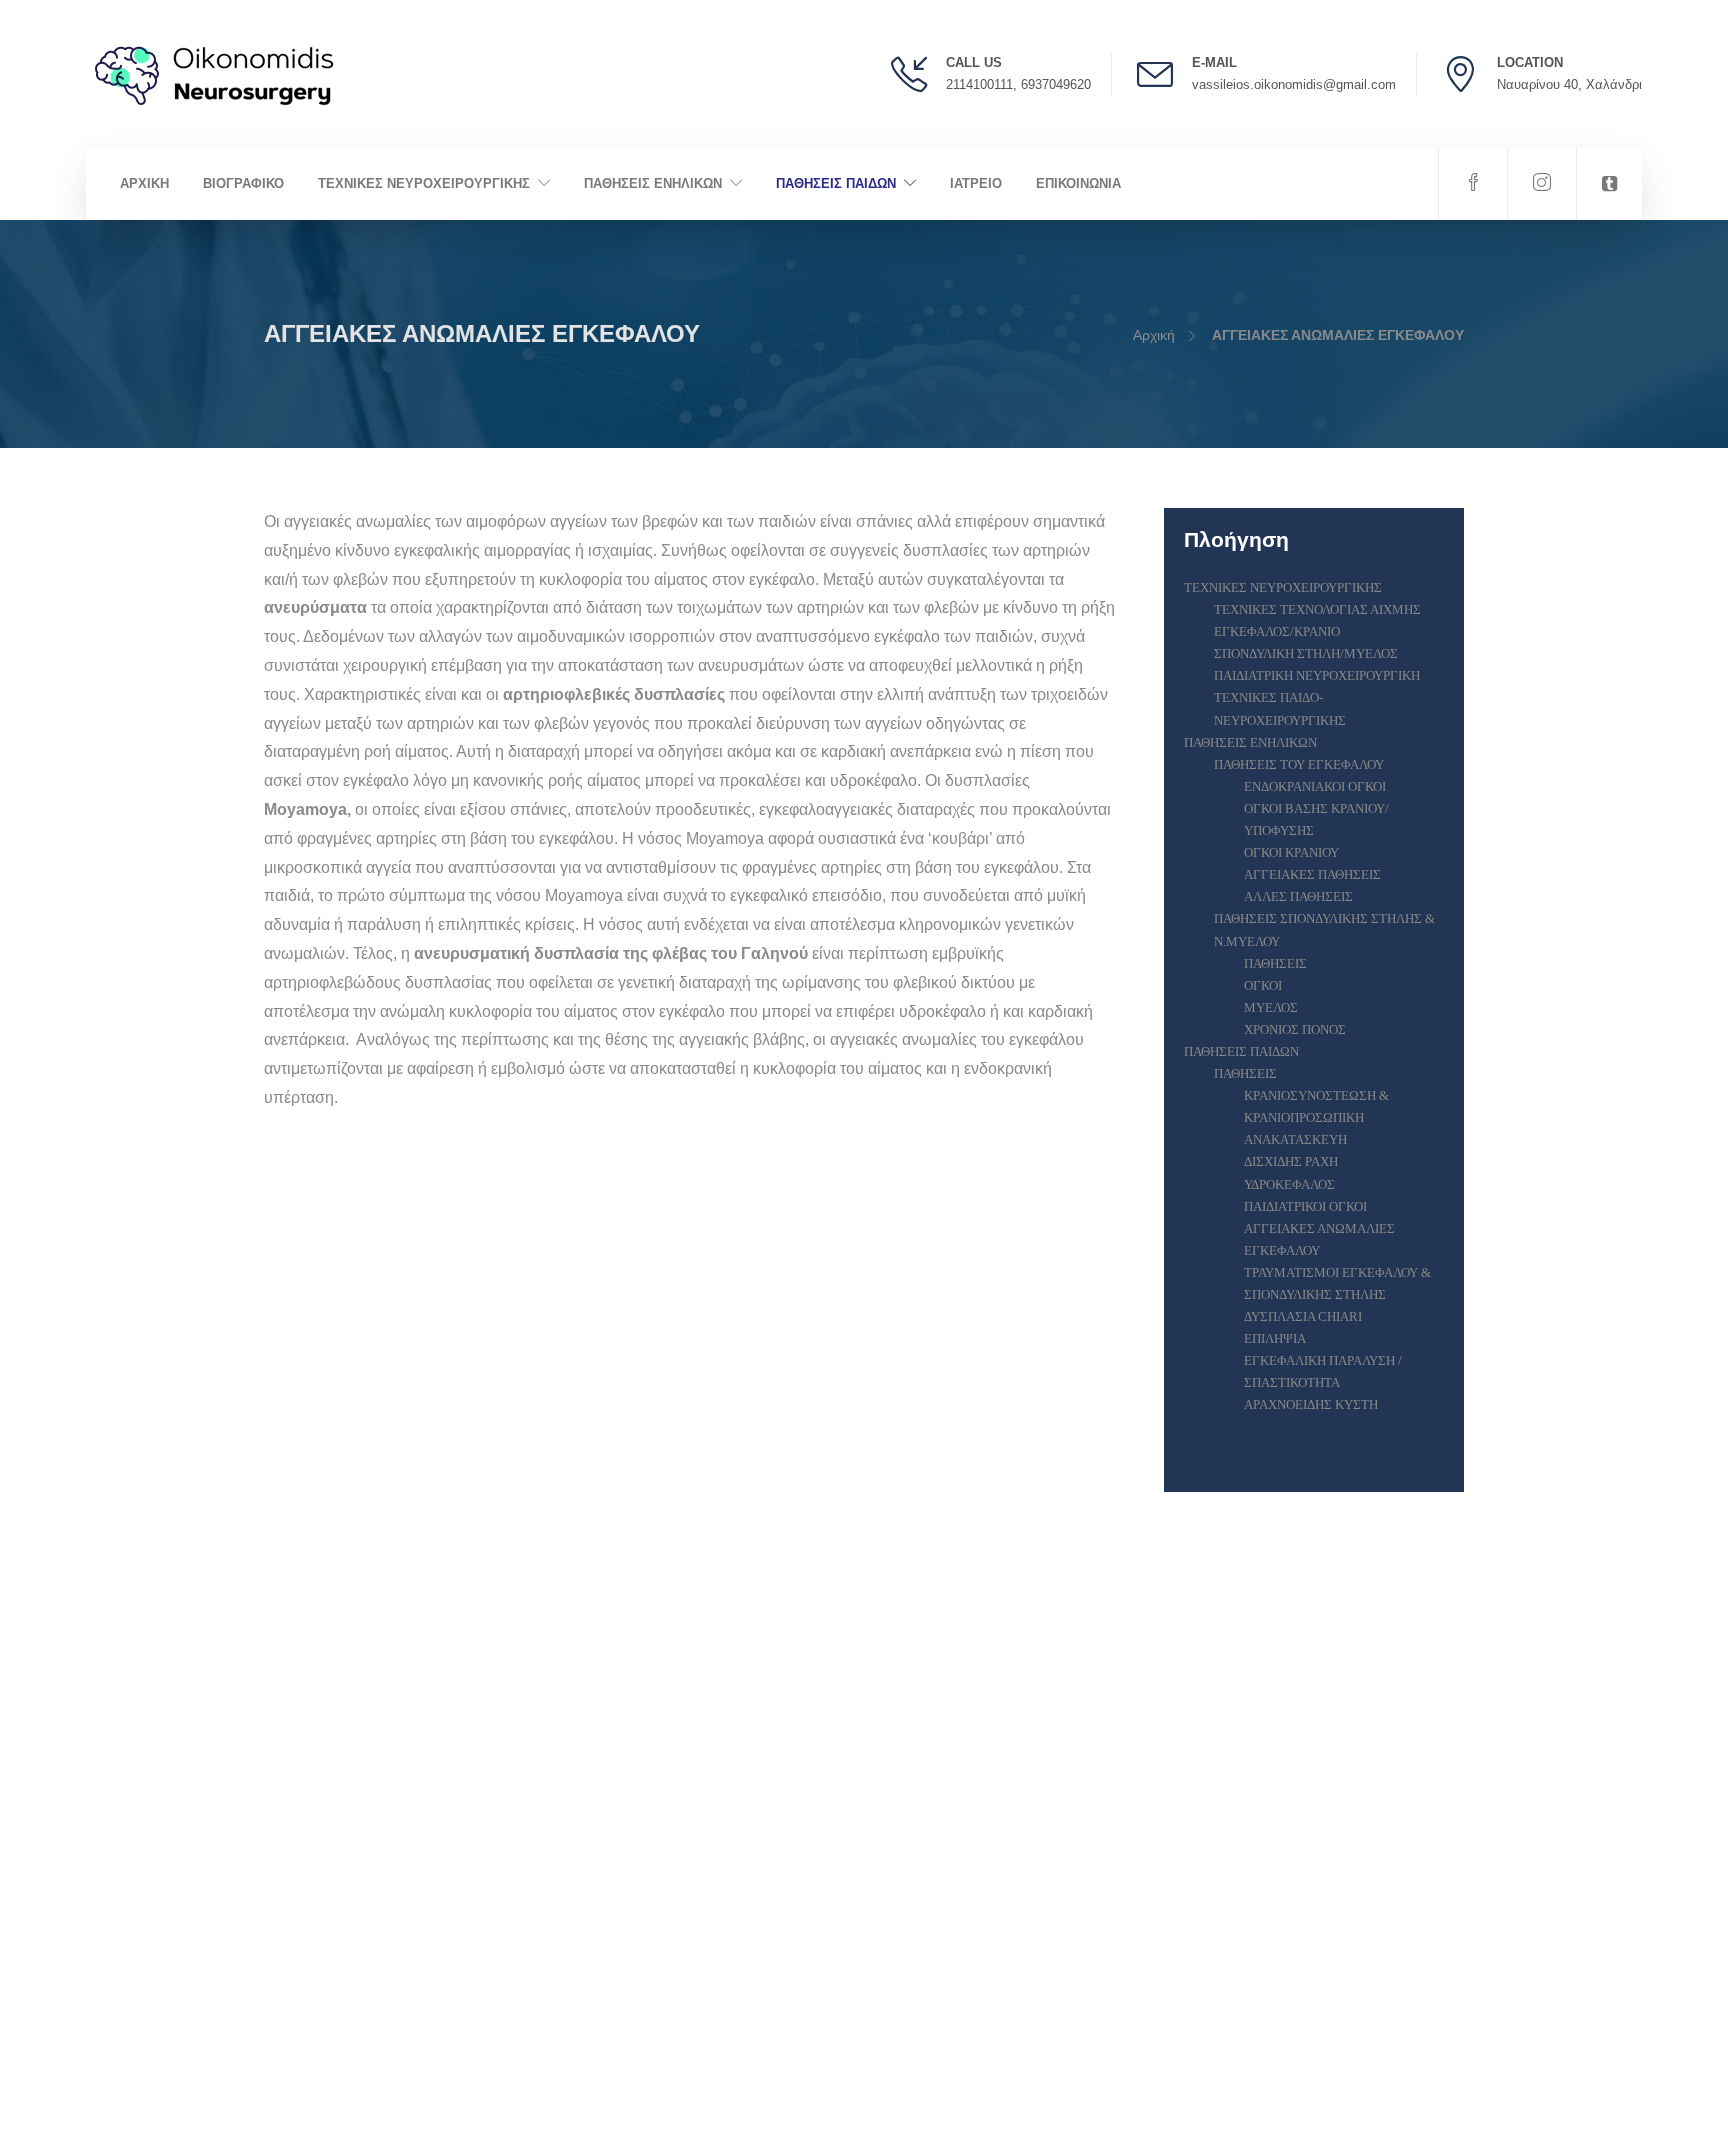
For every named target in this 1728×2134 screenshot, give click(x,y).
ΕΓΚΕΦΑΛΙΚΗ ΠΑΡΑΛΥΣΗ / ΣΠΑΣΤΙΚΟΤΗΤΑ (1323, 1371)
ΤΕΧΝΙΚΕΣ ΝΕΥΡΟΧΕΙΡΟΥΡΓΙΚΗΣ (424, 183)
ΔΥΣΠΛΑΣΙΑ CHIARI (1303, 1316)
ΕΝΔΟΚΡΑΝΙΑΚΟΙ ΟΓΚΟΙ (1315, 786)
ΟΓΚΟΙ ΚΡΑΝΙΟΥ (1291, 852)
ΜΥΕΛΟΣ (1271, 1007)
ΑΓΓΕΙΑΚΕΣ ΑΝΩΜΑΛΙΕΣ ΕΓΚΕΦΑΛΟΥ (1319, 1239)
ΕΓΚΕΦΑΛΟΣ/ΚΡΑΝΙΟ (1277, 631)
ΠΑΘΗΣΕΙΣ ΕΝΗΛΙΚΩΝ (1250, 742)
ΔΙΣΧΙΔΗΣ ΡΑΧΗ (1291, 1161)
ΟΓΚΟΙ (1263, 985)
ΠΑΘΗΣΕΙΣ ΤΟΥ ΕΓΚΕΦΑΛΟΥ (1299, 764)
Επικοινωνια (1078, 183)
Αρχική (1154, 335)
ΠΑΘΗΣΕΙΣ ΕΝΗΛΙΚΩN (653, 183)
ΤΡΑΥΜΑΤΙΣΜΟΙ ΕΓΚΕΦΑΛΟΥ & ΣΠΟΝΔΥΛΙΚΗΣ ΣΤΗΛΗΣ (1337, 1283)
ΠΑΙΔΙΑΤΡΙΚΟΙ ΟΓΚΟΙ (1305, 1206)
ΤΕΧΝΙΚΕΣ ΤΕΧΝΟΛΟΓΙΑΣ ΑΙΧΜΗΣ (1317, 609)
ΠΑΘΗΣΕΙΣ (1275, 963)
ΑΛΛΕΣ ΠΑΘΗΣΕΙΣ (1298, 896)
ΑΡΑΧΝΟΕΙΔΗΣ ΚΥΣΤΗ (1311, 1404)
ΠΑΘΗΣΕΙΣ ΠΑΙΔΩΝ (836, 183)
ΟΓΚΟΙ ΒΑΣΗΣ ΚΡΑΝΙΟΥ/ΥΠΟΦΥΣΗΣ (1316, 819)
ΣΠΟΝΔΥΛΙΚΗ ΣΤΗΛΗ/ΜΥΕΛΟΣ (1306, 653)
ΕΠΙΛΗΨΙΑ (1275, 1338)
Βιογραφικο (243, 183)
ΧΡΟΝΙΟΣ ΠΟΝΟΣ (1295, 1029)
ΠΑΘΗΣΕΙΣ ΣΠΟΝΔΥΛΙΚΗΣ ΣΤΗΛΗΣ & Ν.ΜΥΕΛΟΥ (1324, 929)
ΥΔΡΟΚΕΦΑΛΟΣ (1289, 1184)
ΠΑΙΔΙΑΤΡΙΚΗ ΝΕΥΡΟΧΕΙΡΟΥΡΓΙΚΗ (1317, 675)
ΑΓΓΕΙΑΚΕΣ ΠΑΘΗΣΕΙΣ (1312, 874)
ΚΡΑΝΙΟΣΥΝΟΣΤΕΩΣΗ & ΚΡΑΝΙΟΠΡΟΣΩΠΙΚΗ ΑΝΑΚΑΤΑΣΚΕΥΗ (1316, 1117)
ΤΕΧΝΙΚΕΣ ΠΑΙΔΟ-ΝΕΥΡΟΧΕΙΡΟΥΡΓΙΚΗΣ (1280, 708)
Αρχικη (144, 183)
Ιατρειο (976, 183)
